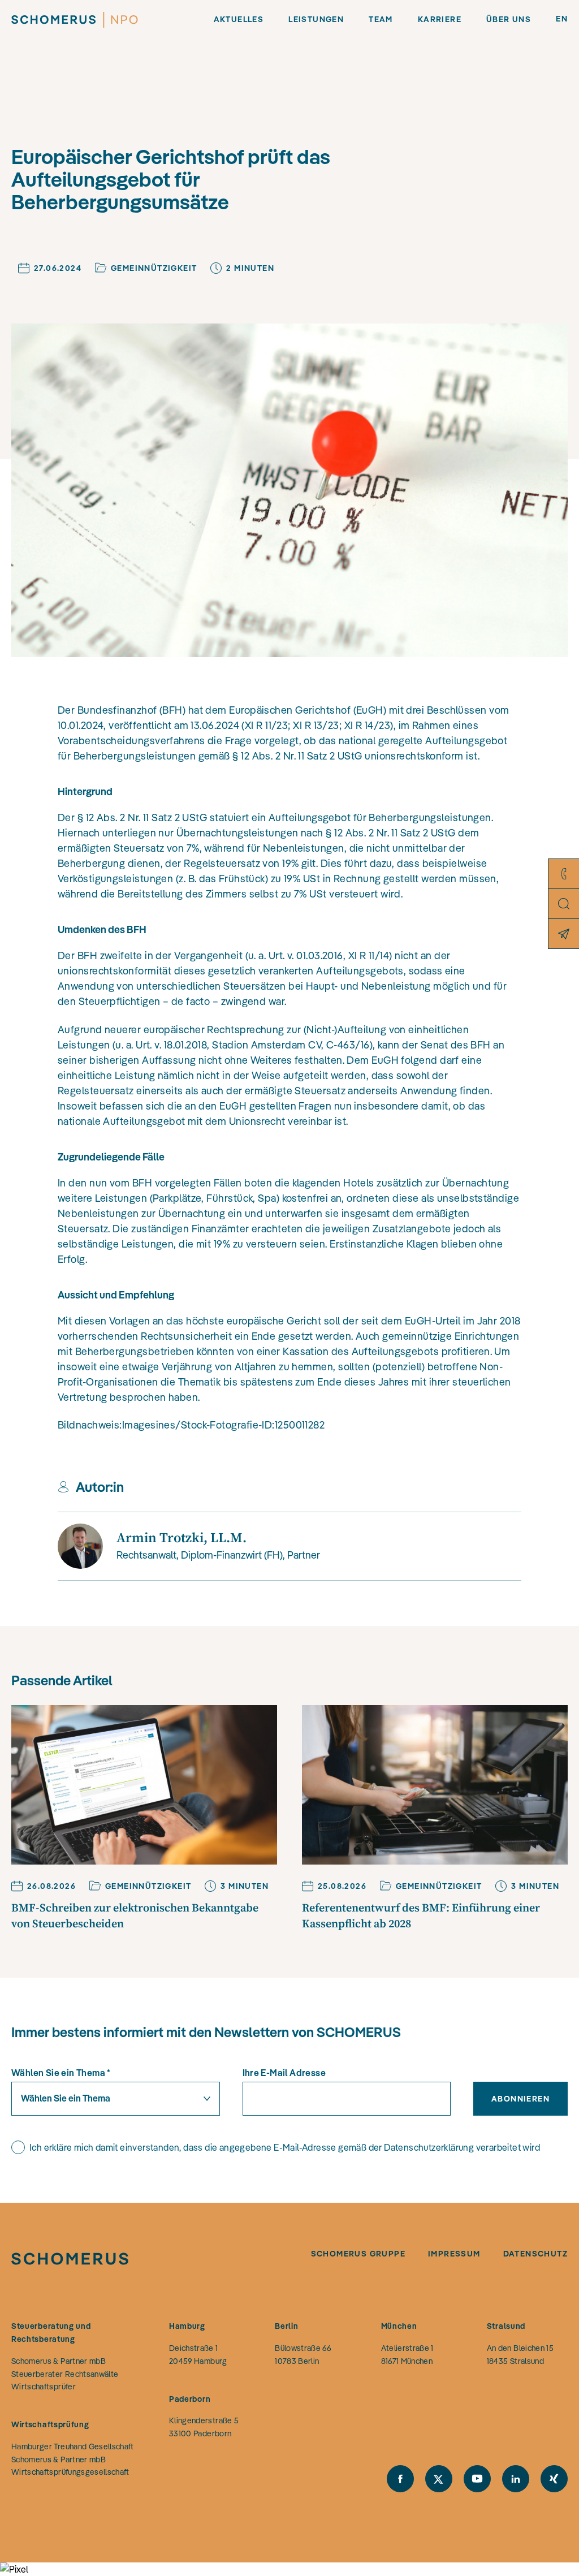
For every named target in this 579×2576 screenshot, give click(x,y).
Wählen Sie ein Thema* (61, 2073)
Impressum (454, 2254)
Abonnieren (520, 2099)
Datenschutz (535, 2254)
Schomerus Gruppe (358, 2254)
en (562, 19)
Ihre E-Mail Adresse (284, 2073)
